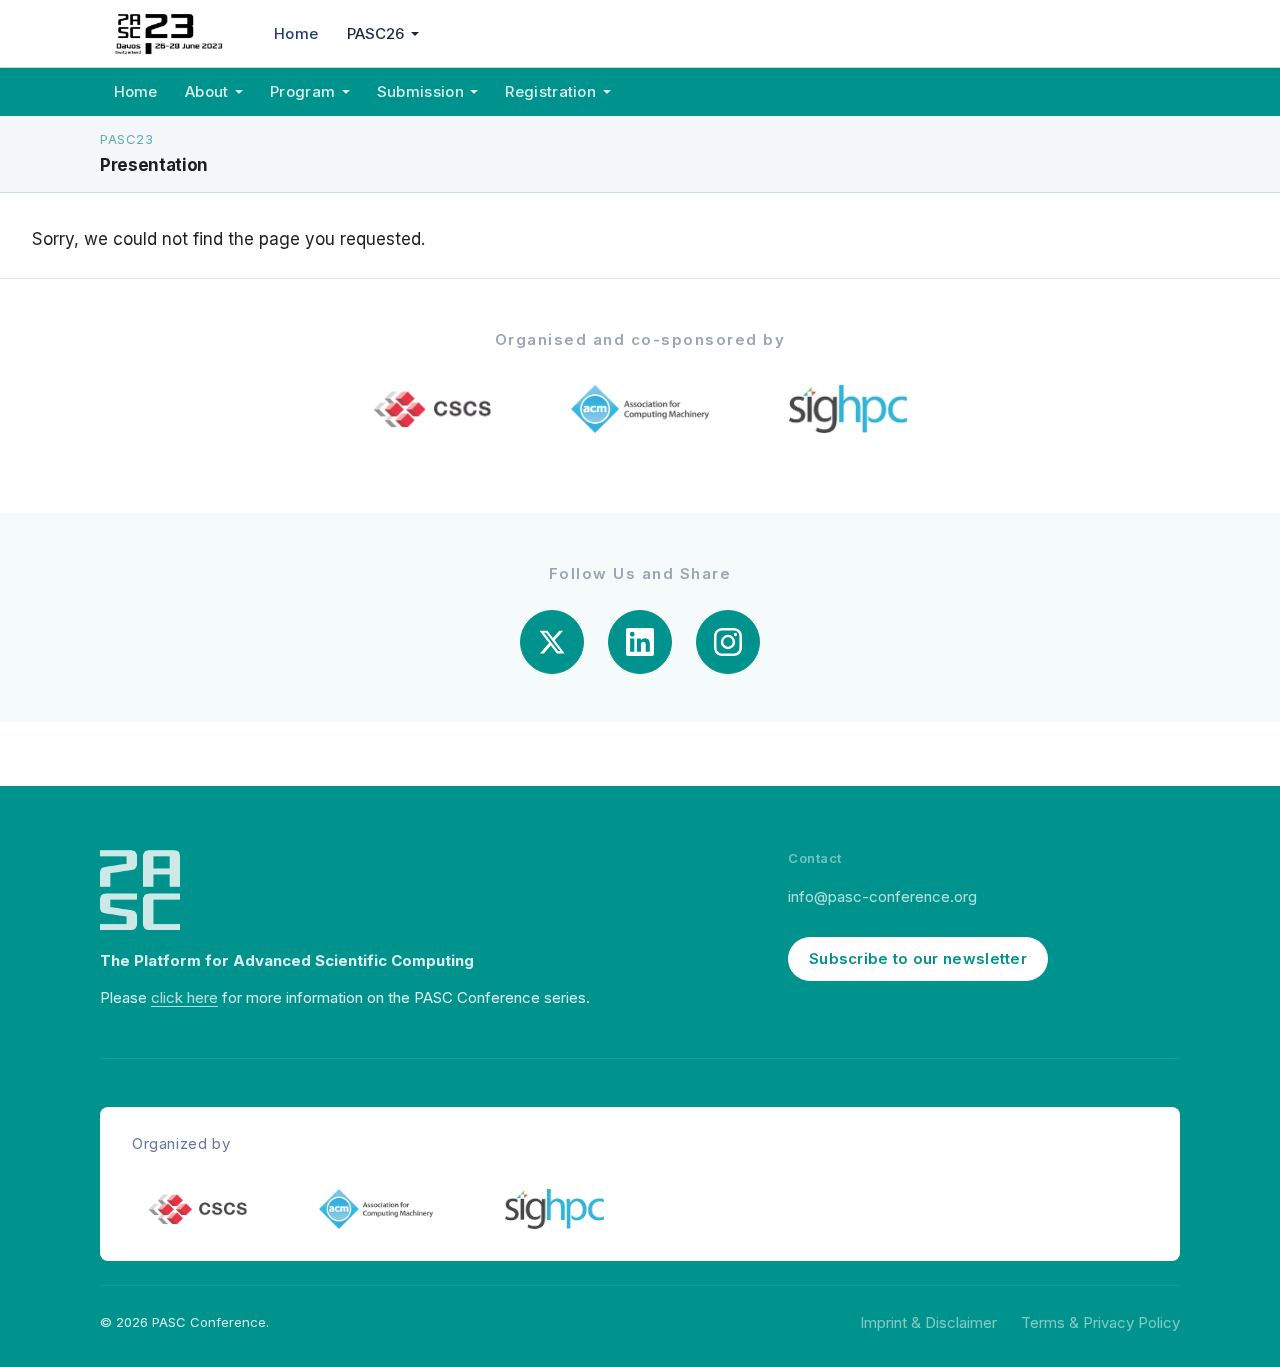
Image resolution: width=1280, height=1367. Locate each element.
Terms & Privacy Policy (1100, 1322)
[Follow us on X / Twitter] (552, 642)
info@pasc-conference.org (882, 896)
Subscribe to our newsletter (918, 958)
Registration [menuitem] (550, 91)
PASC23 (126, 139)
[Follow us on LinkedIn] (640, 642)
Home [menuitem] (296, 33)
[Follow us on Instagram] (728, 642)
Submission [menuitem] (420, 91)
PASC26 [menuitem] (376, 33)
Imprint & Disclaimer (928, 1322)
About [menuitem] (207, 91)
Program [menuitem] (302, 91)
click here (184, 997)
